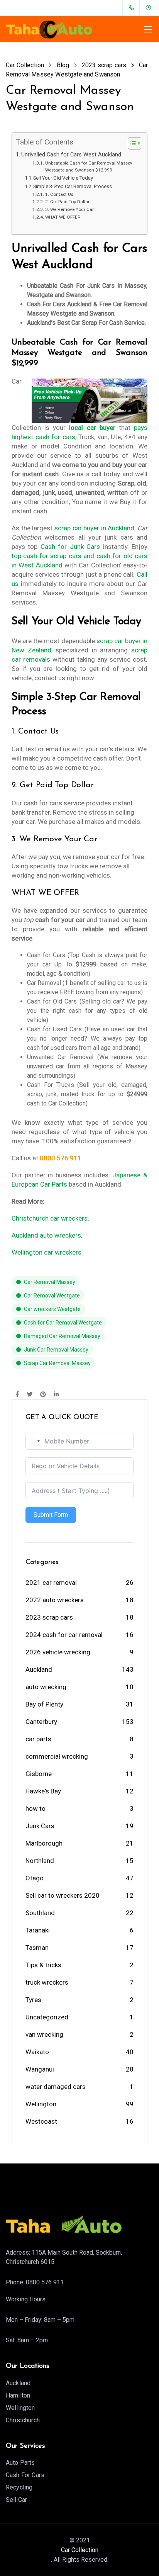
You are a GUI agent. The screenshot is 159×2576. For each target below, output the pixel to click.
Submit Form (51, 1515)
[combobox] (34, 1441)
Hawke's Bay (43, 1791)
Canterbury (41, 1722)
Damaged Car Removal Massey (62, 1336)
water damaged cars (56, 2087)
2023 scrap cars (49, 1617)
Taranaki (38, 1930)
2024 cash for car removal (64, 1635)
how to (36, 1808)
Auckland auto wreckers (46, 1235)
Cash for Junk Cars (70, 547)
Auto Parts (20, 2463)
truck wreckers (47, 1982)
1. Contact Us (59, 194)
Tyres (33, 2000)
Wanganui (40, 2069)
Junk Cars (40, 1826)
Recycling (19, 2487)
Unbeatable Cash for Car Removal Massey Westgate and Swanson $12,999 (89, 167)
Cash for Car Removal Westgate (63, 1323)
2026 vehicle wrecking (58, 1652)
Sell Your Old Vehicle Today (63, 178)
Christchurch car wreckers (50, 1218)
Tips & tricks (43, 1965)
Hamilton (18, 2395)
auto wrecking (46, 1687)
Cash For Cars (25, 2475)
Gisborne (39, 1774)
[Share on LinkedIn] (56, 1395)
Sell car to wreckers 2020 (63, 1895)
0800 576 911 (45, 2282)
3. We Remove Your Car (69, 209)
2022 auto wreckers (55, 1600)
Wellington (41, 2104)
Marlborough (44, 1843)
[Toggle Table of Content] (131, 143)
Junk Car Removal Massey (56, 1350)
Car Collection (80, 2550)
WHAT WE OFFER (63, 217)
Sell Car (16, 2500)
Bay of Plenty (44, 1704)
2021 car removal (51, 1583)
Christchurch (23, 2420)
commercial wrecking (57, 1756)
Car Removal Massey (50, 1282)
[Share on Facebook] (17, 1395)
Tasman (37, 1948)
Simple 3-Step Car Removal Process (73, 186)
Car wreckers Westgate (52, 1309)
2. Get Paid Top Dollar (67, 202)
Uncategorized (47, 2017)
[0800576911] (133, 8)
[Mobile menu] (148, 29)
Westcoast (41, 2121)
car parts (38, 1739)
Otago (35, 1878)
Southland (40, 1913)
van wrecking (44, 2034)
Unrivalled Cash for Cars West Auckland (71, 155)
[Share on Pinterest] (43, 1395)
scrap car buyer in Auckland (95, 528)
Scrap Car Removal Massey (57, 1363)
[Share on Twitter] (30, 1395)
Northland (40, 1861)
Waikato (37, 2052)
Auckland (39, 1669)
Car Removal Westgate (52, 1296)
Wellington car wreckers (47, 1252)
